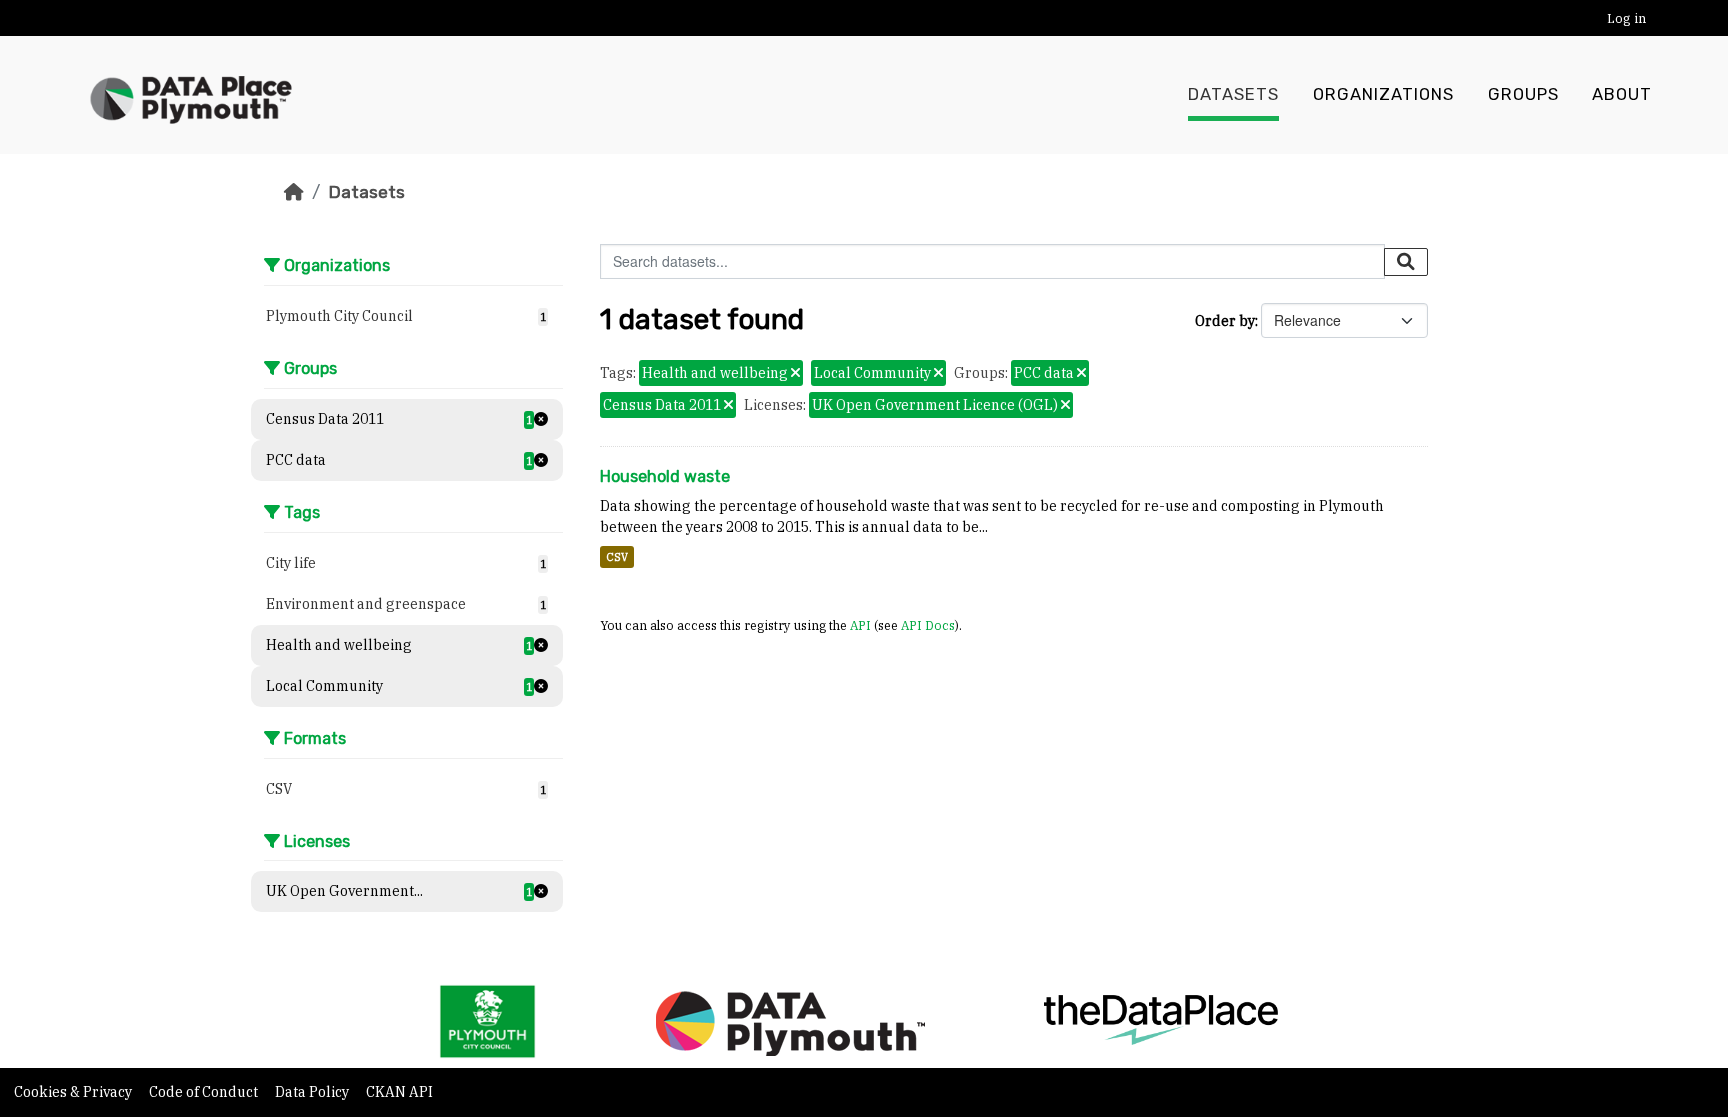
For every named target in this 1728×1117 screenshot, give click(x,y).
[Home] (294, 192)
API (860, 625)
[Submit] (1406, 262)
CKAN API (399, 1092)
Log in (1626, 18)
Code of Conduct (205, 1092)
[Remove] (795, 374)
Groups (1523, 94)
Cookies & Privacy (74, 1092)
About (1622, 94)
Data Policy (313, 1092)
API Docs (928, 625)
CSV (617, 557)
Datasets (1233, 94)
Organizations (1383, 94)
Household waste (665, 476)
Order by (1225, 321)
